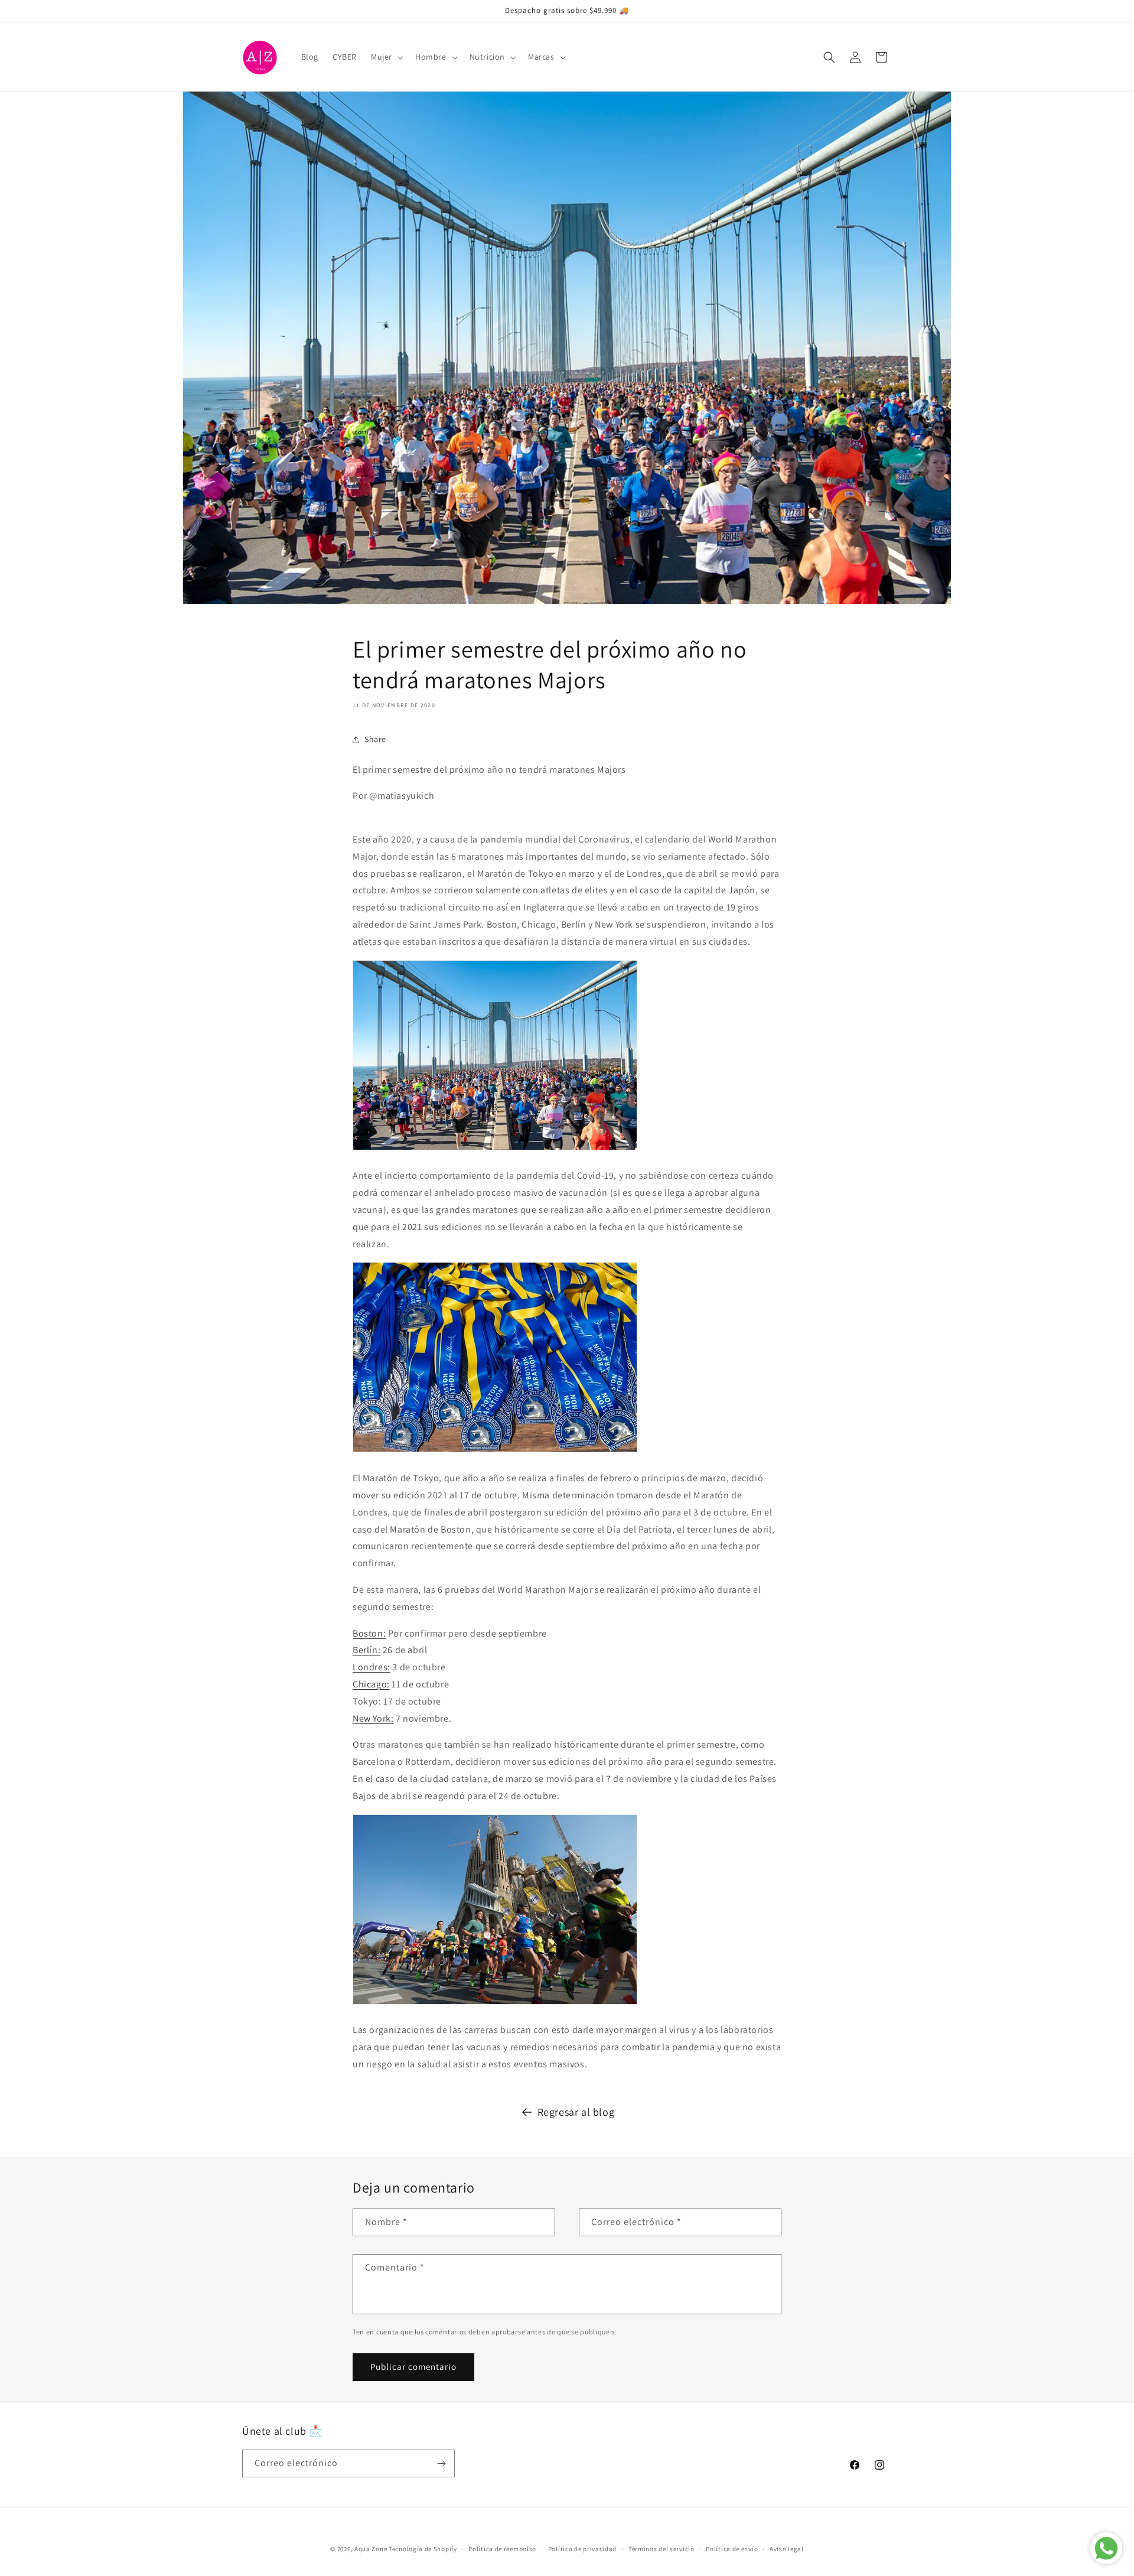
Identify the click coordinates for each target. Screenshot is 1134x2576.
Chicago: (371, 1684)
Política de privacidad (582, 2549)
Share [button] (375, 739)
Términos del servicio (661, 2549)
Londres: (372, 1667)
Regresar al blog (576, 2112)
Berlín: (366, 1650)
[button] (386, 57)
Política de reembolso (502, 2549)
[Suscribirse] (441, 2463)
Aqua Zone (371, 2549)
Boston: (369, 1633)
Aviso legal (787, 2549)
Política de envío (732, 2549)
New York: (373, 1718)
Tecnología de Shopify (423, 2549)
